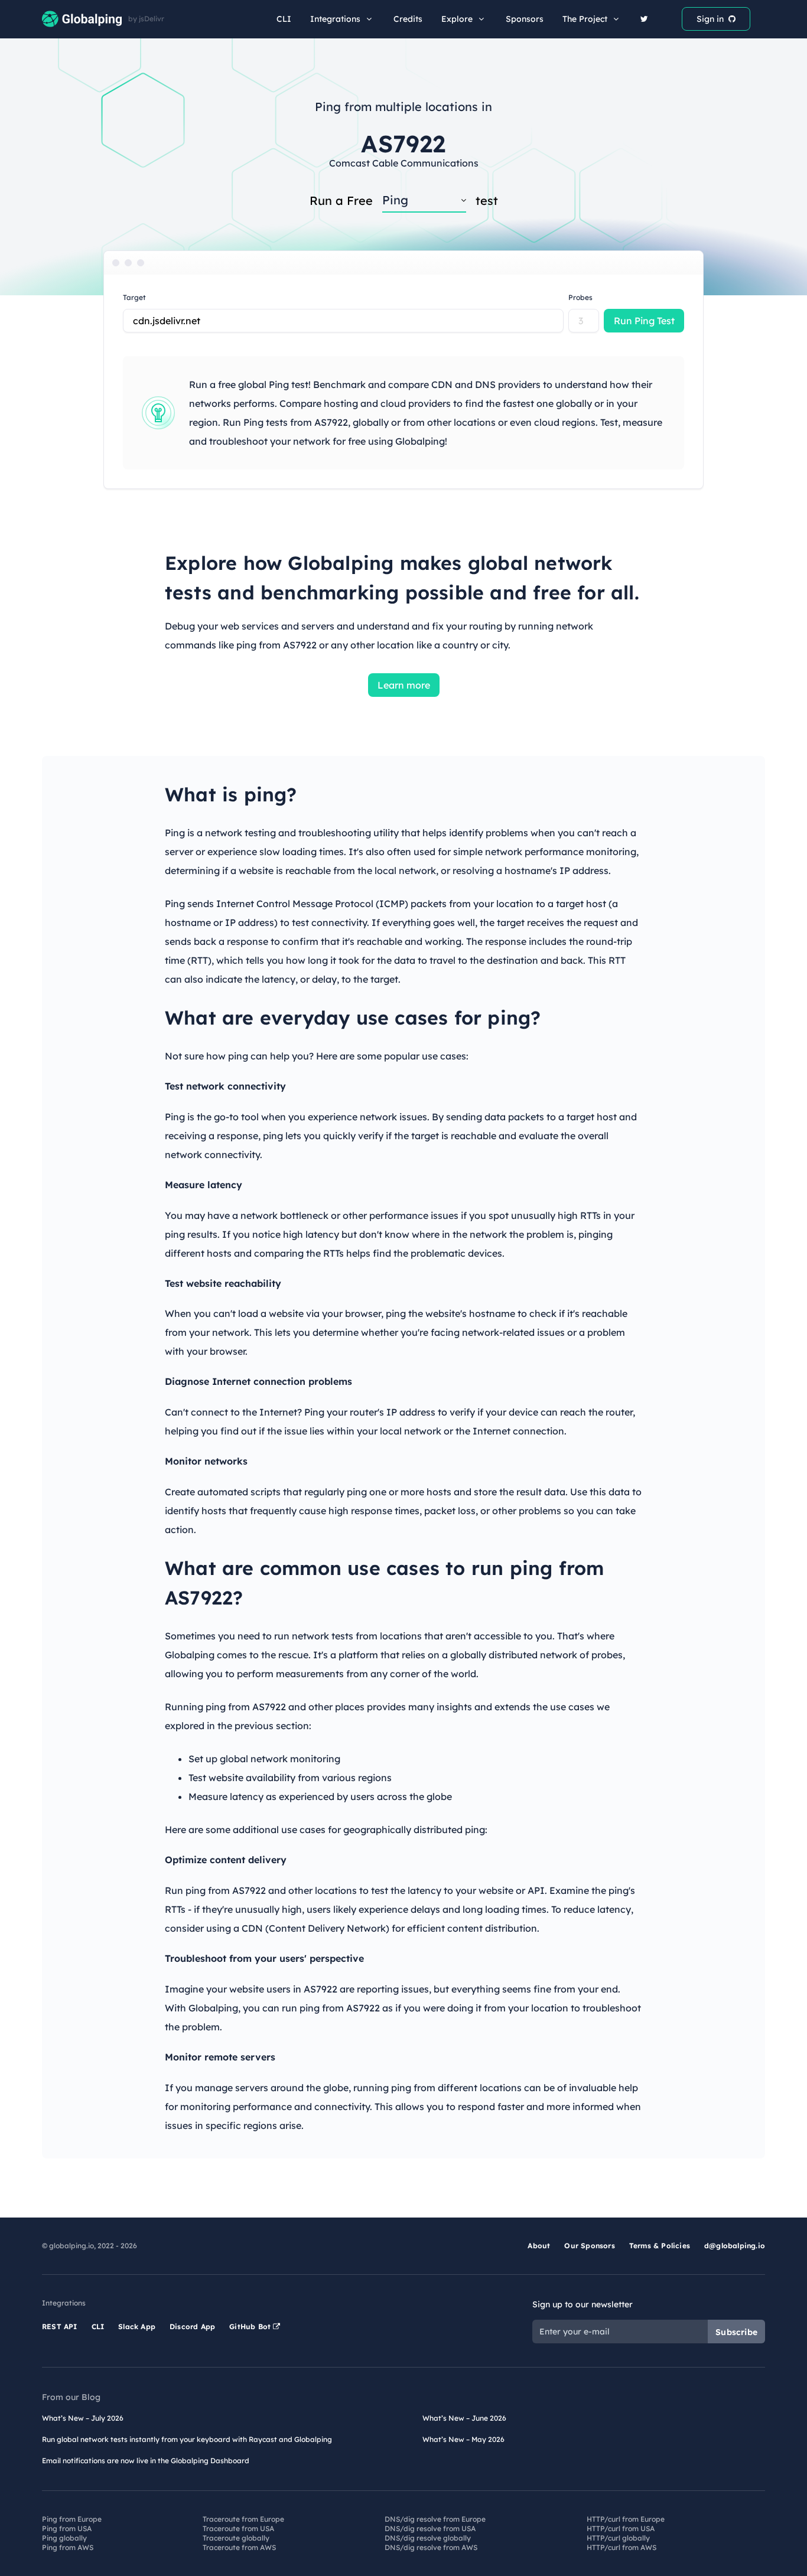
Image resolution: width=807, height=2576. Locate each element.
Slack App (137, 2326)
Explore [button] (457, 19)
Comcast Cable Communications (404, 163)
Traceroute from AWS (239, 2547)
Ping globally (64, 2538)
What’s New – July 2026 (83, 2418)
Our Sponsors (589, 2246)
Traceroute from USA (238, 2528)
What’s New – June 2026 (464, 2418)
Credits (408, 19)
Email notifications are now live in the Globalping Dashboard (146, 2461)
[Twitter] (644, 19)
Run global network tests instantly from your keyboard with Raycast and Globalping (187, 2439)
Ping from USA (67, 2528)
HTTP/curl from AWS (621, 2547)
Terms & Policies (660, 2246)
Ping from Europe (72, 2519)
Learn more (404, 685)
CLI (284, 19)
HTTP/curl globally (618, 2538)
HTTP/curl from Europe (626, 2519)
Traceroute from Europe (243, 2519)
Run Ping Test (644, 321)
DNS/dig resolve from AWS (431, 2547)
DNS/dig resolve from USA (430, 2528)
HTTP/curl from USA (621, 2528)
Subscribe (736, 2332)
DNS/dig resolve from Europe (435, 2519)
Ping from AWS (68, 2547)
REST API (60, 2326)
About (539, 2246)
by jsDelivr (146, 19)
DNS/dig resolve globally (428, 2538)
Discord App (192, 2326)
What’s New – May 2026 (463, 2439)
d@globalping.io (735, 2246)
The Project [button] (585, 19)
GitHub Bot (251, 2326)
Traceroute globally (236, 2538)
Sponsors (525, 19)
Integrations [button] (335, 19)
